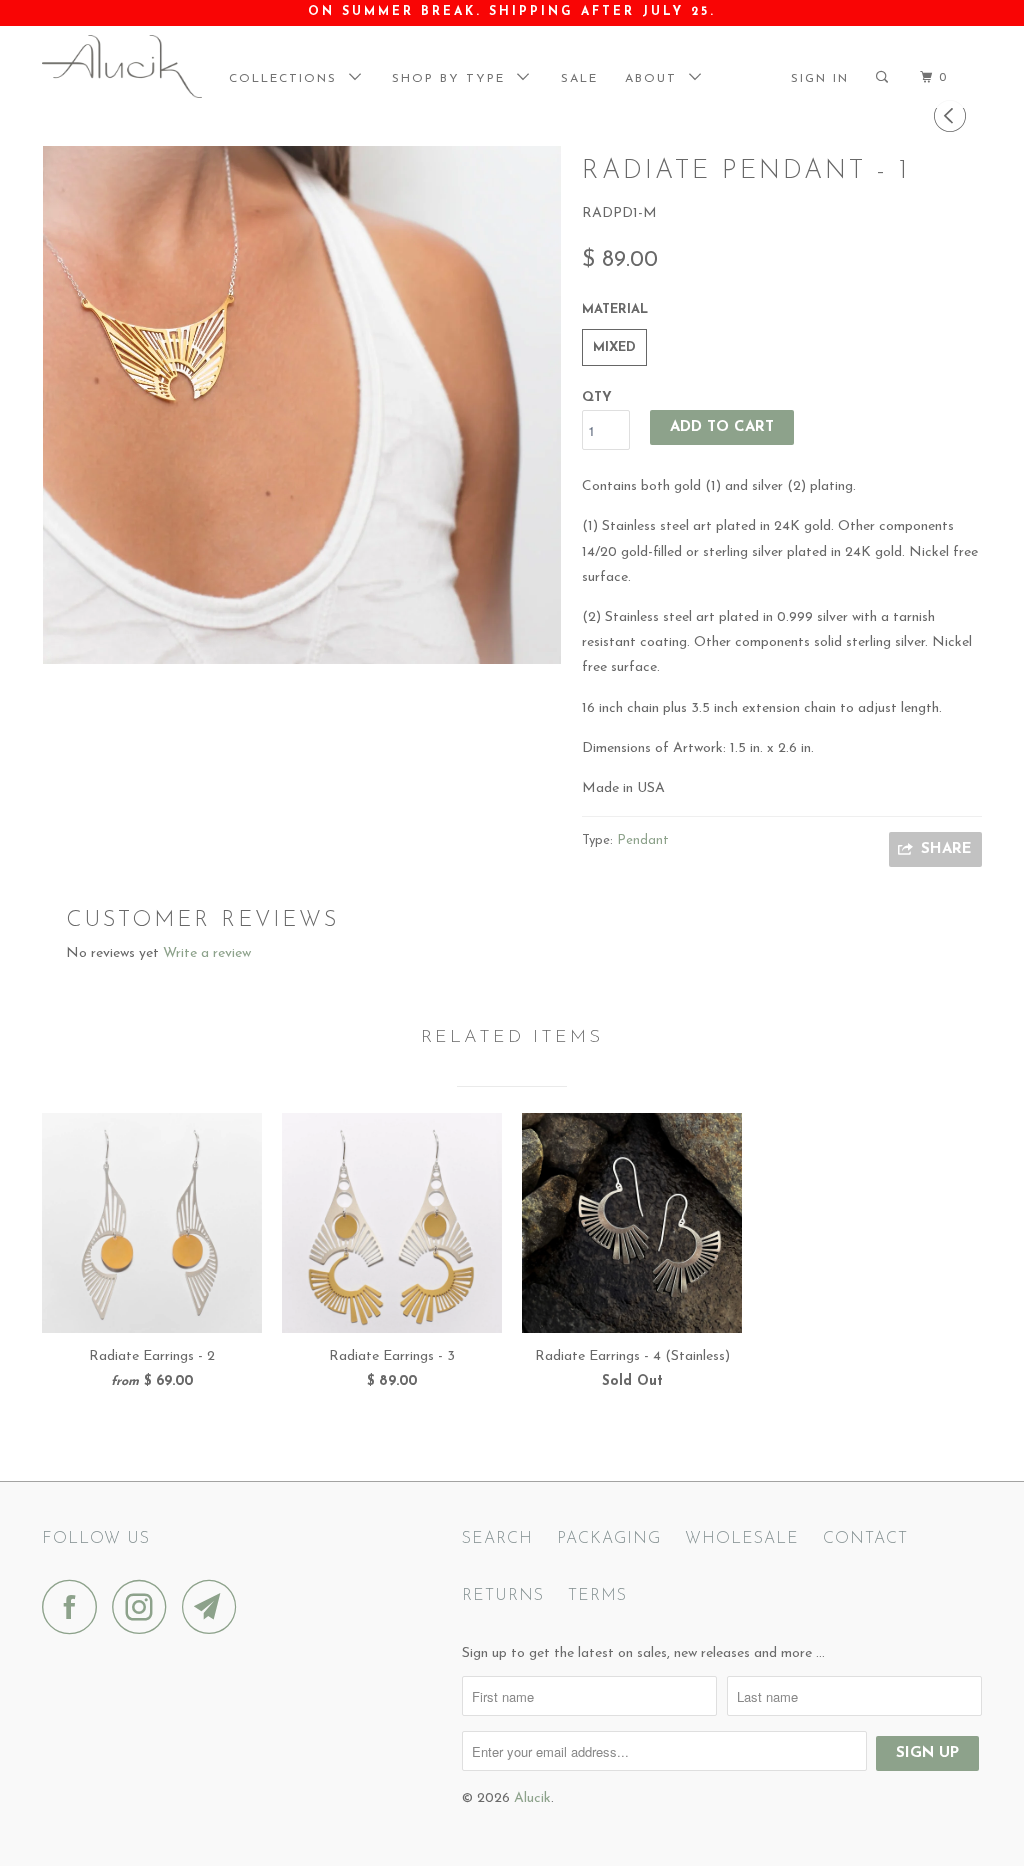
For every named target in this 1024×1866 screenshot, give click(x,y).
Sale (579, 79)
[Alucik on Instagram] (145, 1606)
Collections (289, 79)
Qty (597, 397)
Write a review (207, 953)
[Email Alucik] (215, 1606)
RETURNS (503, 1596)
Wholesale (742, 1539)
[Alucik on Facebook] (75, 1606)
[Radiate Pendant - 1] (302, 405)
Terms (597, 1596)
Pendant (643, 840)
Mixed (614, 347)
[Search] (890, 78)
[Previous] (953, 117)
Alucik (532, 1798)
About (657, 79)
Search (497, 1539)
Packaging (609, 1539)
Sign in (820, 79)
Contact (865, 1539)
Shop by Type (454, 79)
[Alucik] (122, 66)
